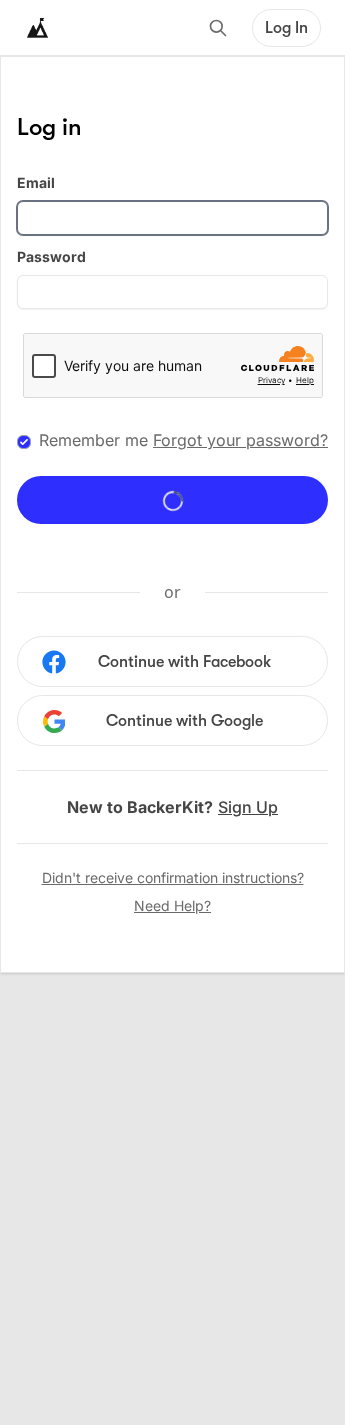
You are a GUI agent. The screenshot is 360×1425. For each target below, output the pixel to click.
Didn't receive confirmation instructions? (173, 877)
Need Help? (172, 905)
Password (51, 256)
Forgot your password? (240, 440)
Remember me (93, 440)
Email (36, 182)
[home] (38, 28)
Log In (286, 28)
